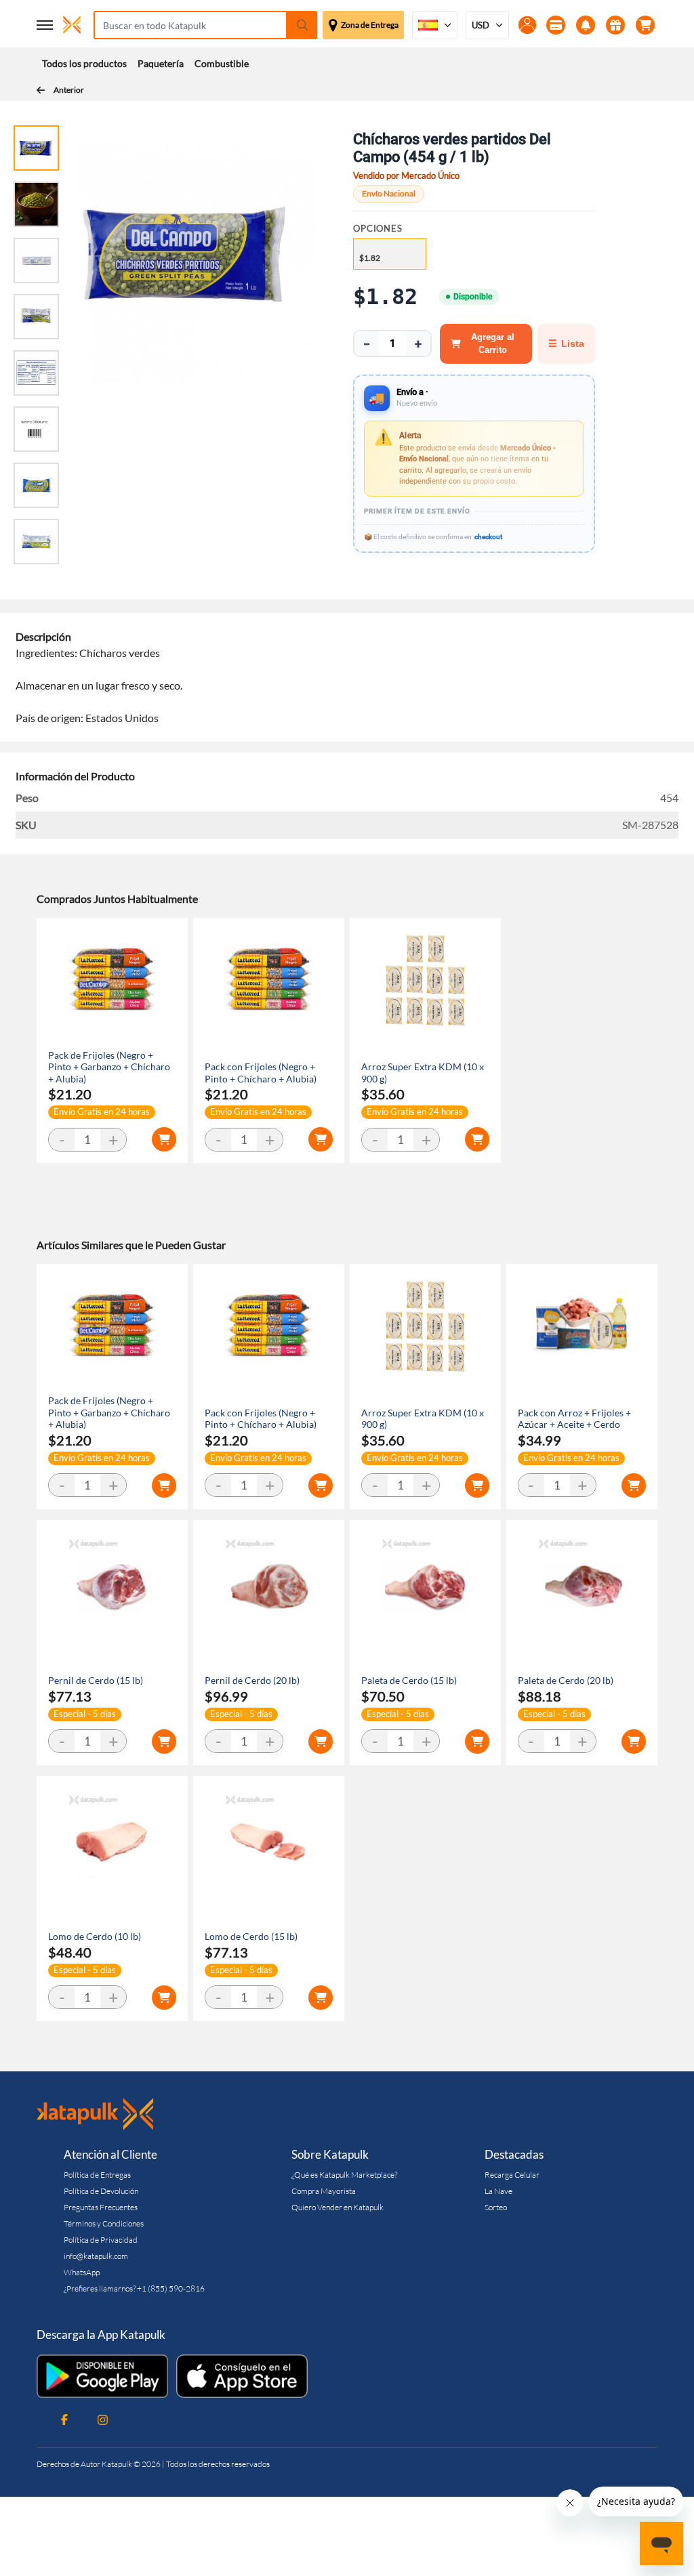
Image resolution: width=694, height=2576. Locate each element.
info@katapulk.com (96, 2256)
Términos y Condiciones (104, 2223)
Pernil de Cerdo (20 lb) (252, 1680)
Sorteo (496, 2207)
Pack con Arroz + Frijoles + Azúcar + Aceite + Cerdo (574, 1419)
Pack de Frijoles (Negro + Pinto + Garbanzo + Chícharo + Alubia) (109, 1067)
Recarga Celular (512, 2175)
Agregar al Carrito (493, 344)
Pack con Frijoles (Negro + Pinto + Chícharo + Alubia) (261, 1073)
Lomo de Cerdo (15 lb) (251, 1936)
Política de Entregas (97, 2175)
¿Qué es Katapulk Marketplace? (344, 2175)
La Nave (498, 2191)
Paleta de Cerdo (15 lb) (409, 1680)
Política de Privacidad (101, 2240)
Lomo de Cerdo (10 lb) (95, 1936)
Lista (566, 343)
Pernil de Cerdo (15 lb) (96, 1680)
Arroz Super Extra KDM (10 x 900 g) (423, 1073)
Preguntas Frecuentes (101, 2207)
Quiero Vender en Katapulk (338, 2207)
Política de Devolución (101, 2191)
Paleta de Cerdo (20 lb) (566, 1680)
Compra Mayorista (324, 2191)
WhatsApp (82, 2272)
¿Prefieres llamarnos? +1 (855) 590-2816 (134, 2288)
